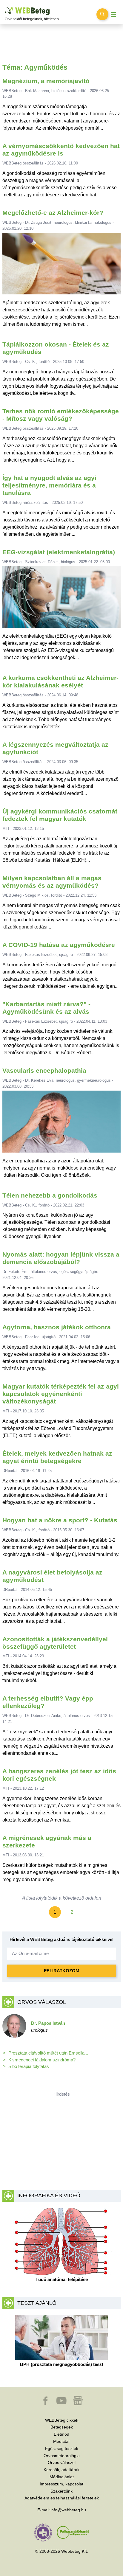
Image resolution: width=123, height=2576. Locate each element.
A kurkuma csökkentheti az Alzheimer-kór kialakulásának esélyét (60, 681)
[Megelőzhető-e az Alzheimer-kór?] (62, 266)
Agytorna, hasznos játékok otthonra (57, 1327)
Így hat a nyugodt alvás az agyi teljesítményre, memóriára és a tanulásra (49, 485)
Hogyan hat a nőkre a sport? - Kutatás (60, 1520)
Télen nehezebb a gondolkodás (50, 1195)
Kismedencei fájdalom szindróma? (42, 2060)
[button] (46, 2403)
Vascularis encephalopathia (44, 1070)
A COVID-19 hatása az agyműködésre (59, 945)
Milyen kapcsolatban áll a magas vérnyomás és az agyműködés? (52, 882)
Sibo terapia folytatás (29, 2066)
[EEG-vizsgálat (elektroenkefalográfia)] (62, 600)
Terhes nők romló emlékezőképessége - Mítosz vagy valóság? (61, 415)
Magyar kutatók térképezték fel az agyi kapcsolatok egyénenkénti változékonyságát (61, 1394)
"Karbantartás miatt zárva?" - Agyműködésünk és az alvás (46, 1008)
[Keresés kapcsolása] (102, 14)
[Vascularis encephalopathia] (62, 1124)
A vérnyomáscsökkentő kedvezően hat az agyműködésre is (61, 150)
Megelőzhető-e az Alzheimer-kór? (53, 213)
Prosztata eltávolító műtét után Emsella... (48, 2053)
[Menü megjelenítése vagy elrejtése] (113, 14)
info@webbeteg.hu (68, 2510)
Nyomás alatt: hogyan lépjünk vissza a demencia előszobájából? (61, 1258)
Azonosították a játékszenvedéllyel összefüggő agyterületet (55, 1643)
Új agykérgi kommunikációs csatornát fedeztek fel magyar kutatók (60, 815)
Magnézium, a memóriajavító (46, 81)
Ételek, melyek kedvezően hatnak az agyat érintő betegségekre (57, 1457)
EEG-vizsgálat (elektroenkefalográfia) (59, 552)
